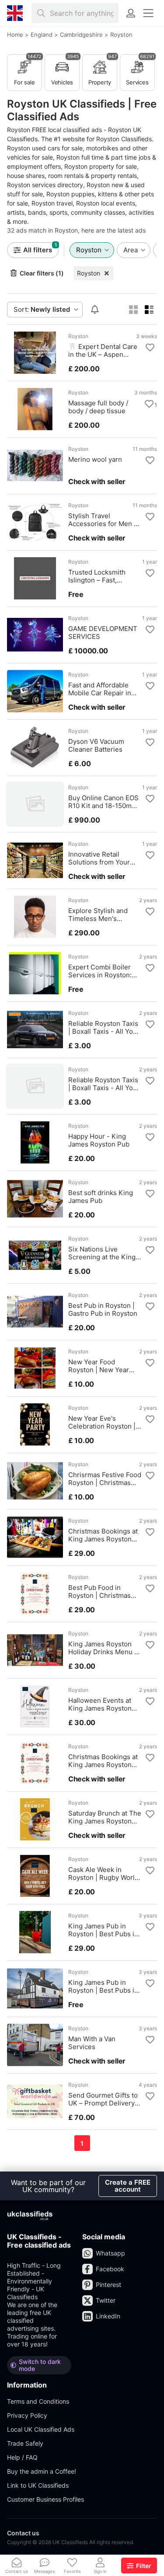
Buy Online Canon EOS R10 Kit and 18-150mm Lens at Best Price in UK (103, 802)
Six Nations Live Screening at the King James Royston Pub (102, 1253)
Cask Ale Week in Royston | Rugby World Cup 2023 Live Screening (103, 1874)
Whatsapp (110, 2253)
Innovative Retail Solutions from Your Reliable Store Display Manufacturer (102, 858)
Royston (89, 273)
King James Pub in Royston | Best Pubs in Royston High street (103, 1930)
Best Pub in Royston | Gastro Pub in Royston (103, 1310)
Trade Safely (25, 2443)
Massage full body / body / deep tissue (98, 407)
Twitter (106, 2300)
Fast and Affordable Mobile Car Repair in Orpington (100, 689)
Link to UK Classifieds (38, 2485)
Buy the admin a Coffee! (42, 2471)
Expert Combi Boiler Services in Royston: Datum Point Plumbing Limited (103, 971)
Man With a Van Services (92, 2043)
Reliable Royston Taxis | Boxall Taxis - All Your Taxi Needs (104, 1028)
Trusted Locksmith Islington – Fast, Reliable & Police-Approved (97, 576)
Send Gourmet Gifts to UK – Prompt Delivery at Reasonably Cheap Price (103, 2099)
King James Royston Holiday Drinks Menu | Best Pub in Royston (102, 1648)
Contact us (23, 2533)
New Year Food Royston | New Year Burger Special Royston (105, 1366)
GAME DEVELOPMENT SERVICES (103, 633)
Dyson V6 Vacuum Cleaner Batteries (96, 746)
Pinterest (108, 2285)
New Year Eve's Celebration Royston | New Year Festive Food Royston (104, 1422)
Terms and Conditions (38, 2401)
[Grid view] (133, 310)
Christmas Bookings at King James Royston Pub (103, 1535)
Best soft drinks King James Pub (101, 1197)
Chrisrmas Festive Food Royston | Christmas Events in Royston (105, 1479)
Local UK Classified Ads (41, 2429)
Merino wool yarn (95, 460)
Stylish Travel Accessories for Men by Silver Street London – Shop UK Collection (105, 520)
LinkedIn (108, 2316)
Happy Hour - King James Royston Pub (99, 1140)
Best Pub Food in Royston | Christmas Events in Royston (99, 1592)
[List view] (149, 310)
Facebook (110, 2269)
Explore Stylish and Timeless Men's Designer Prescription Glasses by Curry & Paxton (102, 915)
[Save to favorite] (150, 348)
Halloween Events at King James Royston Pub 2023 (100, 1705)
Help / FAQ (22, 2457)
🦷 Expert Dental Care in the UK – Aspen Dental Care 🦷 (103, 351)
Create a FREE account (128, 2186)
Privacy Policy (27, 2415)
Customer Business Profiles (45, 2499)
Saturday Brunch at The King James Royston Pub (105, 1817)
